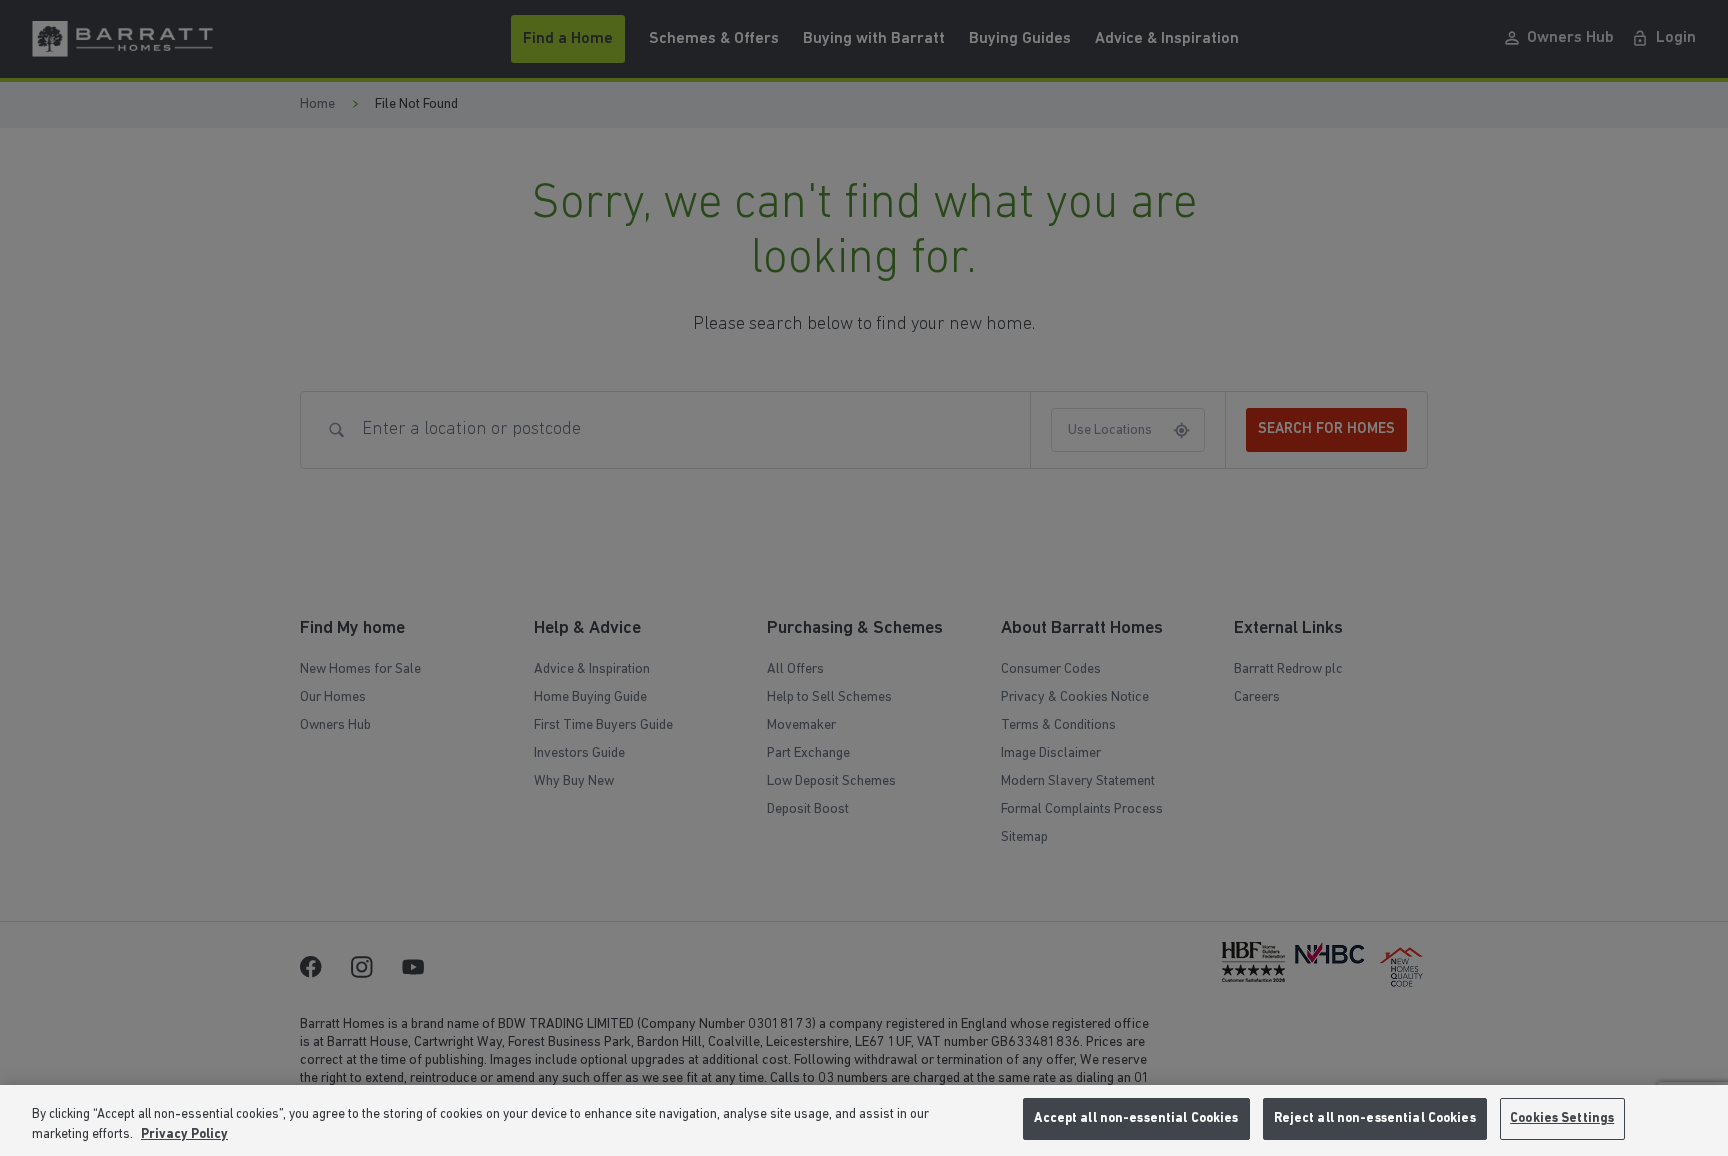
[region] (864, 1120)
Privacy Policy (184, 1134)
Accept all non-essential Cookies (1136, 1118)
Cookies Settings (1562, 1118)
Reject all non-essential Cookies (1375, 1118)
